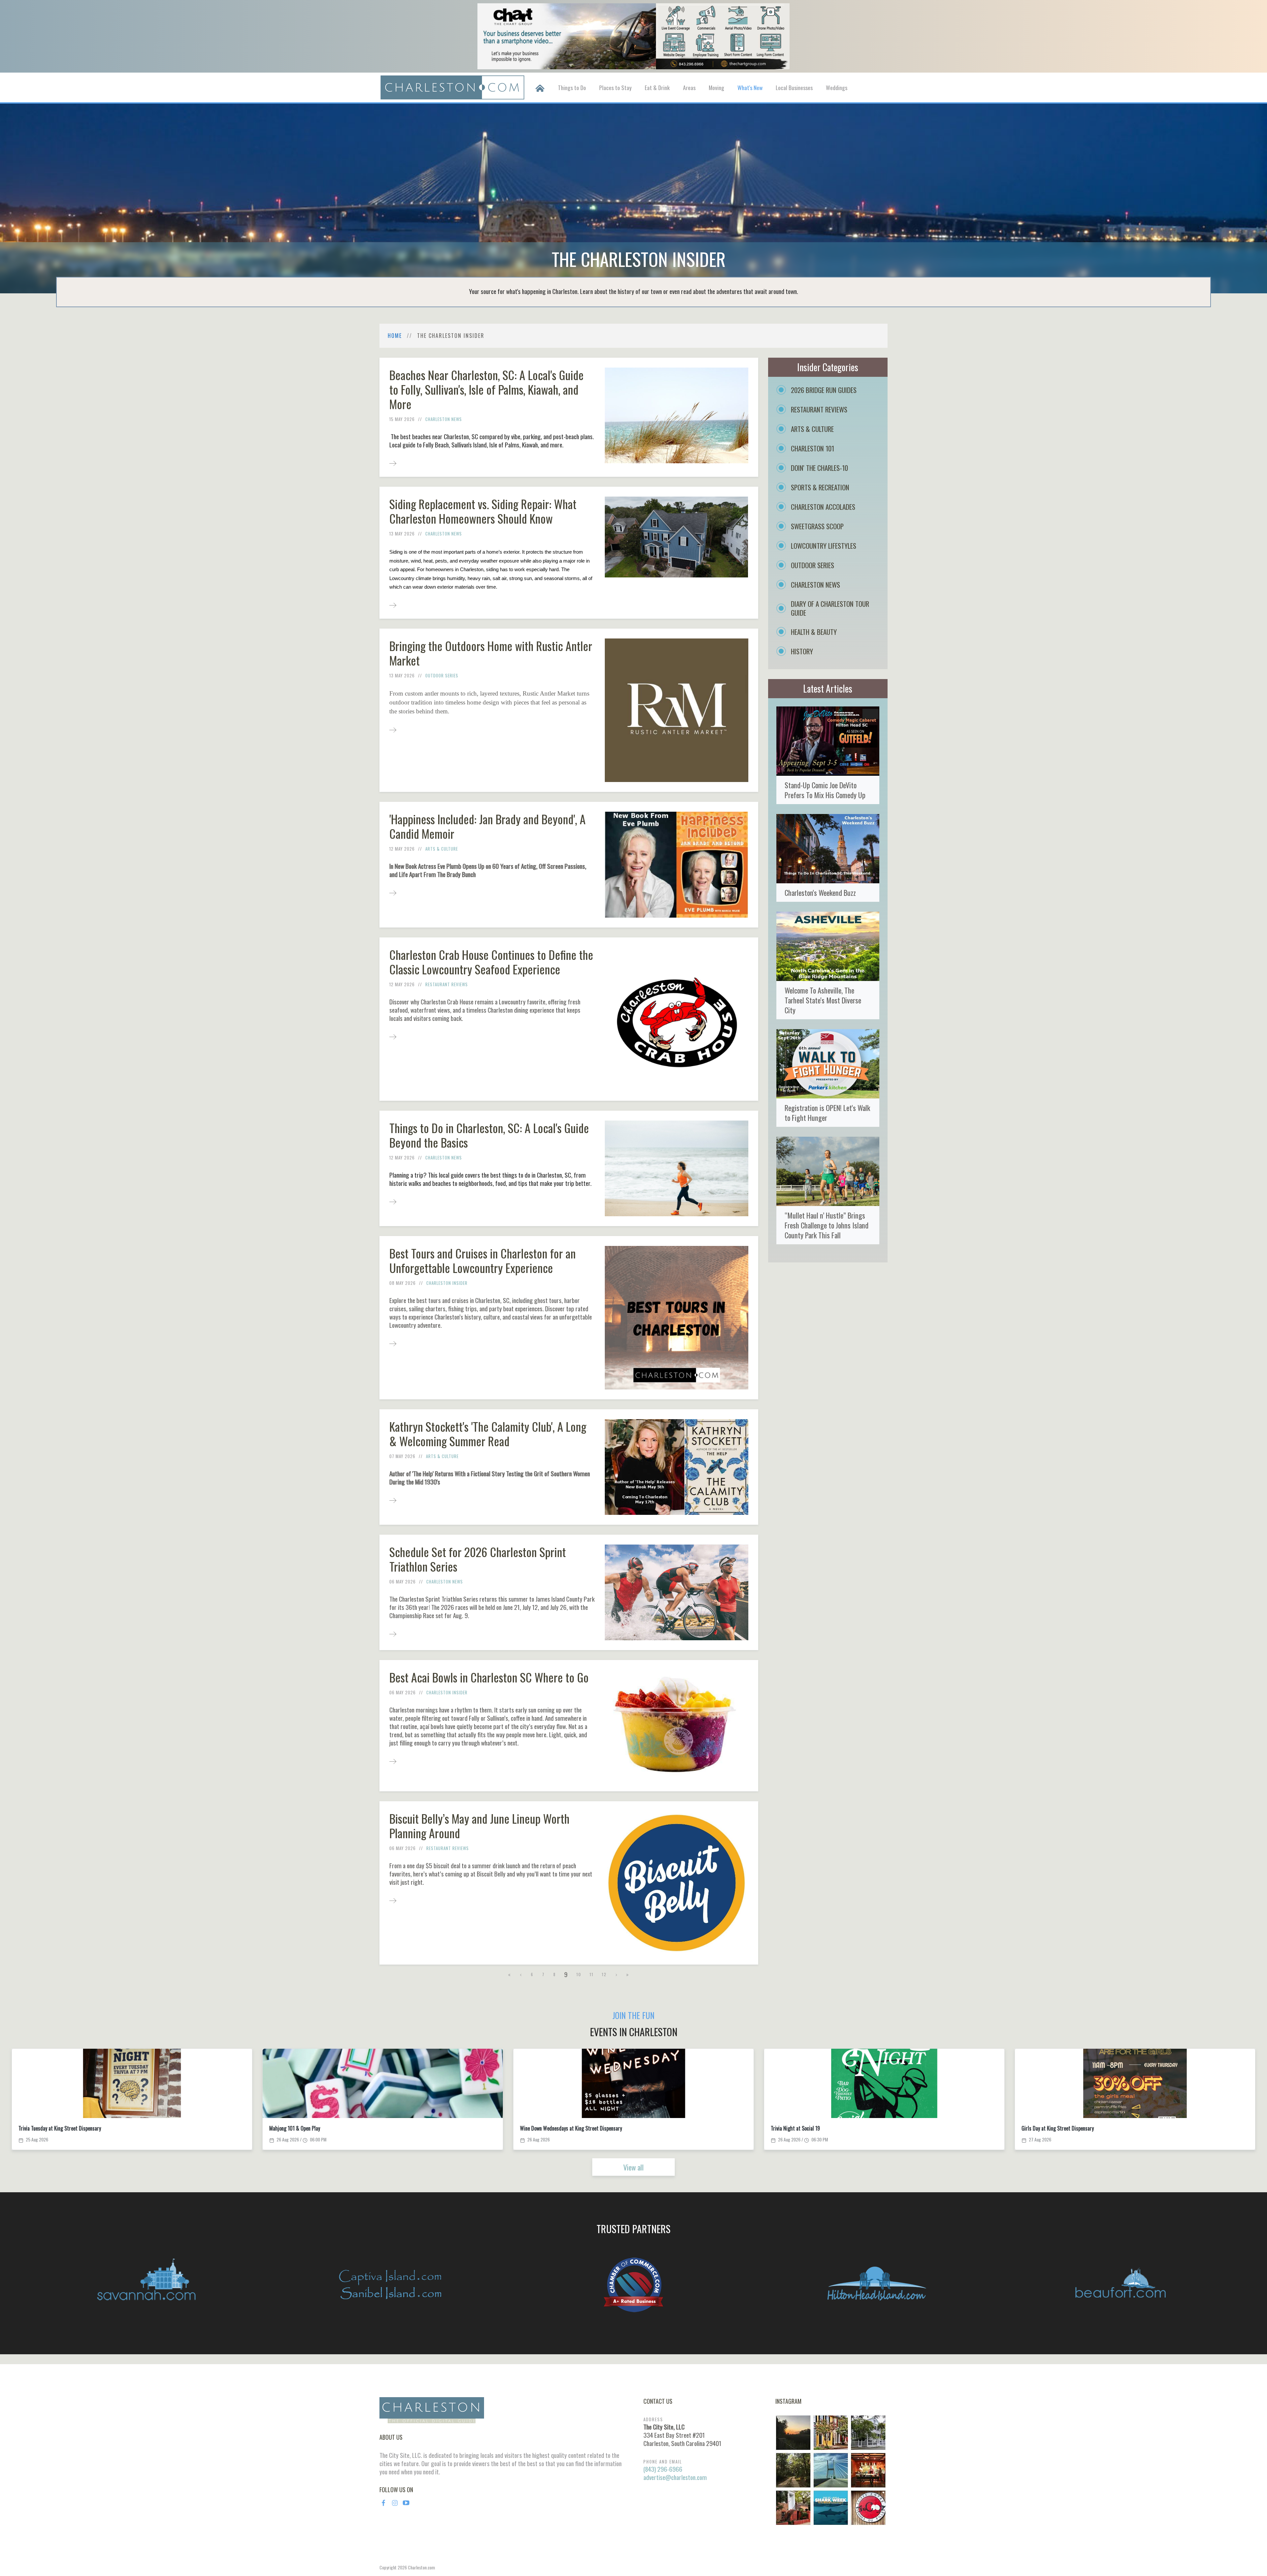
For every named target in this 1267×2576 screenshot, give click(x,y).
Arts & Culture (442, 849)
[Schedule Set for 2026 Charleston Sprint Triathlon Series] (393, 1633)
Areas (689, 87)
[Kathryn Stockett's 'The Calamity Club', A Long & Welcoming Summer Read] (393, 1500)
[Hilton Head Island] (877, 2285)
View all (633, 2167)
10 (579, 1974)
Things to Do (572, 87)
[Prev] (521, 1974)
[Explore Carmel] (633, 2285)
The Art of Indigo (287, 2128)
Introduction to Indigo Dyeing (800, 2128)
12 (604, 1974)
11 (592, 1974)
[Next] (617, 1974)
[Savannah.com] (146, 2285)
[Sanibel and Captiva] (390, 2285)
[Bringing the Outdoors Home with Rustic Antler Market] (393, 729)
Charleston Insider (447, 1283)
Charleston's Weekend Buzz (820, 892)
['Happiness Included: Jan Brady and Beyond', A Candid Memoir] (393, 892)
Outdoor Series (442, 675)
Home (395, 336)
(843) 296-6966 (663, 2469)
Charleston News (444, 419)
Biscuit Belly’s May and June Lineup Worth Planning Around (479, 1826)
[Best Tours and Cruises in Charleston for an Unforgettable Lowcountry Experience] (393, 1343)
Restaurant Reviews (447, 984)
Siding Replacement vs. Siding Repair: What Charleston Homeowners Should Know (483, 511)
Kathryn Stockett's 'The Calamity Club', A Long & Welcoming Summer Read (488, 1434)
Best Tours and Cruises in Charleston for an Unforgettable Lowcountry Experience (483, 1260)
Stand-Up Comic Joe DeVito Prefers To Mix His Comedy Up (825, 790)
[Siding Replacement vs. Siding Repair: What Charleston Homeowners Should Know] (393, 605)
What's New (750, 87)
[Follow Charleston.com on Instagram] (831, 2469)
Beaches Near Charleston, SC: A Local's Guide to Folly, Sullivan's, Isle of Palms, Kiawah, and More (487, 389)
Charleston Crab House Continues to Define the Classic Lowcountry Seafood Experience (491, 962)
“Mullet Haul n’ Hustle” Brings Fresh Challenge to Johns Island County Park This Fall (827, 1225)
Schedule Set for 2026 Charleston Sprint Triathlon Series (478, 1559)
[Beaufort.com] (1121, 2285)
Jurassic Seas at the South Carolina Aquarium (567, 2128)
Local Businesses (794, 87)
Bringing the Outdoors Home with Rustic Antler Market (491, 653)
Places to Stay (615, 87)
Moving (716, 87)
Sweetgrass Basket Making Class (52, 2128)
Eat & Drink (657, 87)
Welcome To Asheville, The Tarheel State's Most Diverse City (823, 1000)
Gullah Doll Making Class (1047, 2128)
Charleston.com (421, 2567)
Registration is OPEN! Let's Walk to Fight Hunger (827, 1112)
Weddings (837, 87)
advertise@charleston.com (675, 2477)
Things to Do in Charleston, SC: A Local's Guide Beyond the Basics (489, 1135)
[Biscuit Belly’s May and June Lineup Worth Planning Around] (393, 1900)
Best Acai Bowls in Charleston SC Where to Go (489, 1677)
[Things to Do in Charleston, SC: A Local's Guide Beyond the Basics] (393, 1201)
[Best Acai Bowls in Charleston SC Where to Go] (393, 1761)
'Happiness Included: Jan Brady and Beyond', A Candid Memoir (487, 826)
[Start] (510, 1974)
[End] (628, 1974)
